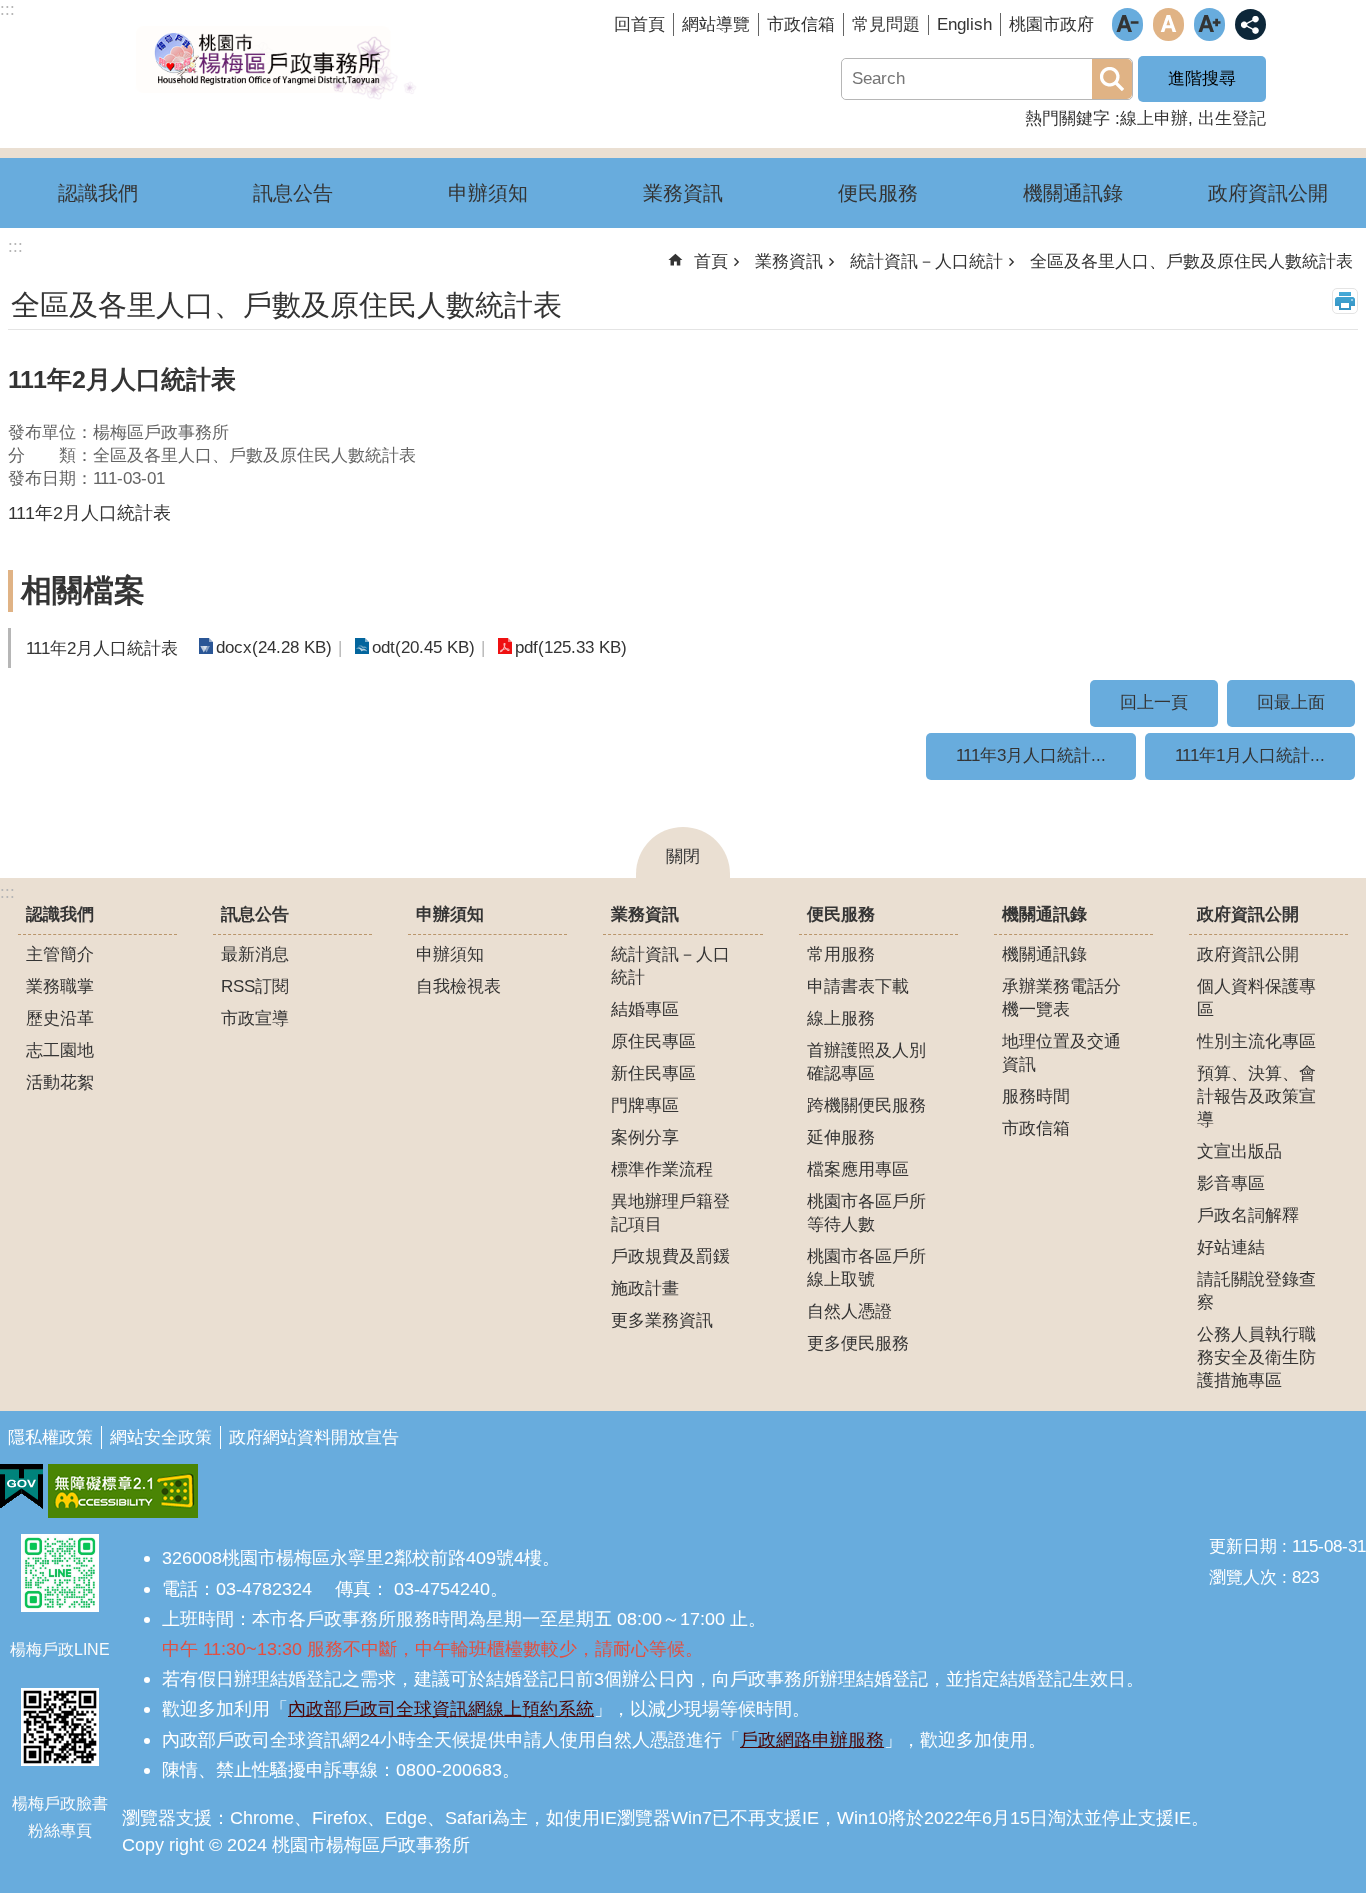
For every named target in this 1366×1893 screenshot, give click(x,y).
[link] (21, 1487)
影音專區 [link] (1231, 1183)
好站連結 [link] (1231, 1247)
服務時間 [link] (1036, 1096)
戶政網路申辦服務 (812, 1739)
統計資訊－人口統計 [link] (926, 261)
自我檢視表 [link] (458, 986)
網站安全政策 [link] (161, 1437)
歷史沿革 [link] (60, 1018)
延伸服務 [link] (841, 1137)
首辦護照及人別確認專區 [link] (866, 1062)
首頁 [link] (711, 261)
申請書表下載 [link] (858, 986)
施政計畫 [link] (645, 1288)
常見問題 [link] (886, 24)
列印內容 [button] (1345, 301)
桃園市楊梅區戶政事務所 (275, 63)
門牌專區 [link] (645, 1105)
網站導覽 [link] (716, 24)
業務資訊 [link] (683, 193)
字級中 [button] (1168, 24)
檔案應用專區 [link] (858, 1169)
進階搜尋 (1202, 78)
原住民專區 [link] (653, 1041)
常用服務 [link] (841, 954)
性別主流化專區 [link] (1256, 1041)
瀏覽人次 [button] (1243, 1577)
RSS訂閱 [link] (255, 986)
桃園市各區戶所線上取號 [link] (866, 1268)
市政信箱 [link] (801, 24)
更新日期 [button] (1243, 1546)
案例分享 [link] (645, 1137)
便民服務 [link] (878, 193)
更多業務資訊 (662, 1320)
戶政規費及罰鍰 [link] (670, 1256)
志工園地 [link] (60, 1050)
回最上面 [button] (1291, 702)
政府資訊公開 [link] (1268, 193)
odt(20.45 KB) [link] (423, 647)
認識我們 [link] (98, 193)
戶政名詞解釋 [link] (1248, 1215)
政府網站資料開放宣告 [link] (314, 1437)
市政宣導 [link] (255, 1018)
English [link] (964, 24)
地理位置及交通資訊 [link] (1061, 1053)
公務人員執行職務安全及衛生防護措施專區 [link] (1256, 1357)
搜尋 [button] (1112, 79)
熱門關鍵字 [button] (1067, 118)
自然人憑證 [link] (849, 1311)
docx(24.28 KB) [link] (274, 647)
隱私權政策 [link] (50, 1437)
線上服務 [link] (841, 1018)
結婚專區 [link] (645, 1009)
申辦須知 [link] (488, 193)
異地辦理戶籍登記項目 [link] (670, 1213)
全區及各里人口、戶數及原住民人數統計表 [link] (1191, 261)
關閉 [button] (683, 856)
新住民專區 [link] (653, 1073)
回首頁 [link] (639, 24)
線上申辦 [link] (1154, 118)
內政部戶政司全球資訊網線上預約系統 (441, 1708)
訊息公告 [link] (293, 193)
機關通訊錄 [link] (1073, 193)
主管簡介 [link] (60, 954)
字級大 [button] (1209, 24)
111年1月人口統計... (1250, 755)
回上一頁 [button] (1154, 702)
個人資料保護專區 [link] (1256, 998)
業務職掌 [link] (60, 986)
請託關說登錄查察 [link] (1256, 1291)
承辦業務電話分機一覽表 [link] (1061, 998)
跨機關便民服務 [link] (866, 1105)
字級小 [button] (1127, 24)
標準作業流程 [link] (662, 1169)
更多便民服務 (858, 1343)
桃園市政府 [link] (1051, 24)
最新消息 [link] (255, 954)
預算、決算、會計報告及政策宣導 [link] (1256, 1096)
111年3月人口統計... (1031, 755)
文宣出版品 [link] (1239, 1151)
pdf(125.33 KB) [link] (571, 647)
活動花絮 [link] (60, 1082)
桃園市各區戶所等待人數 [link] (866, 1213)
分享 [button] (1250, 24)
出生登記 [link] (1232, 118)
